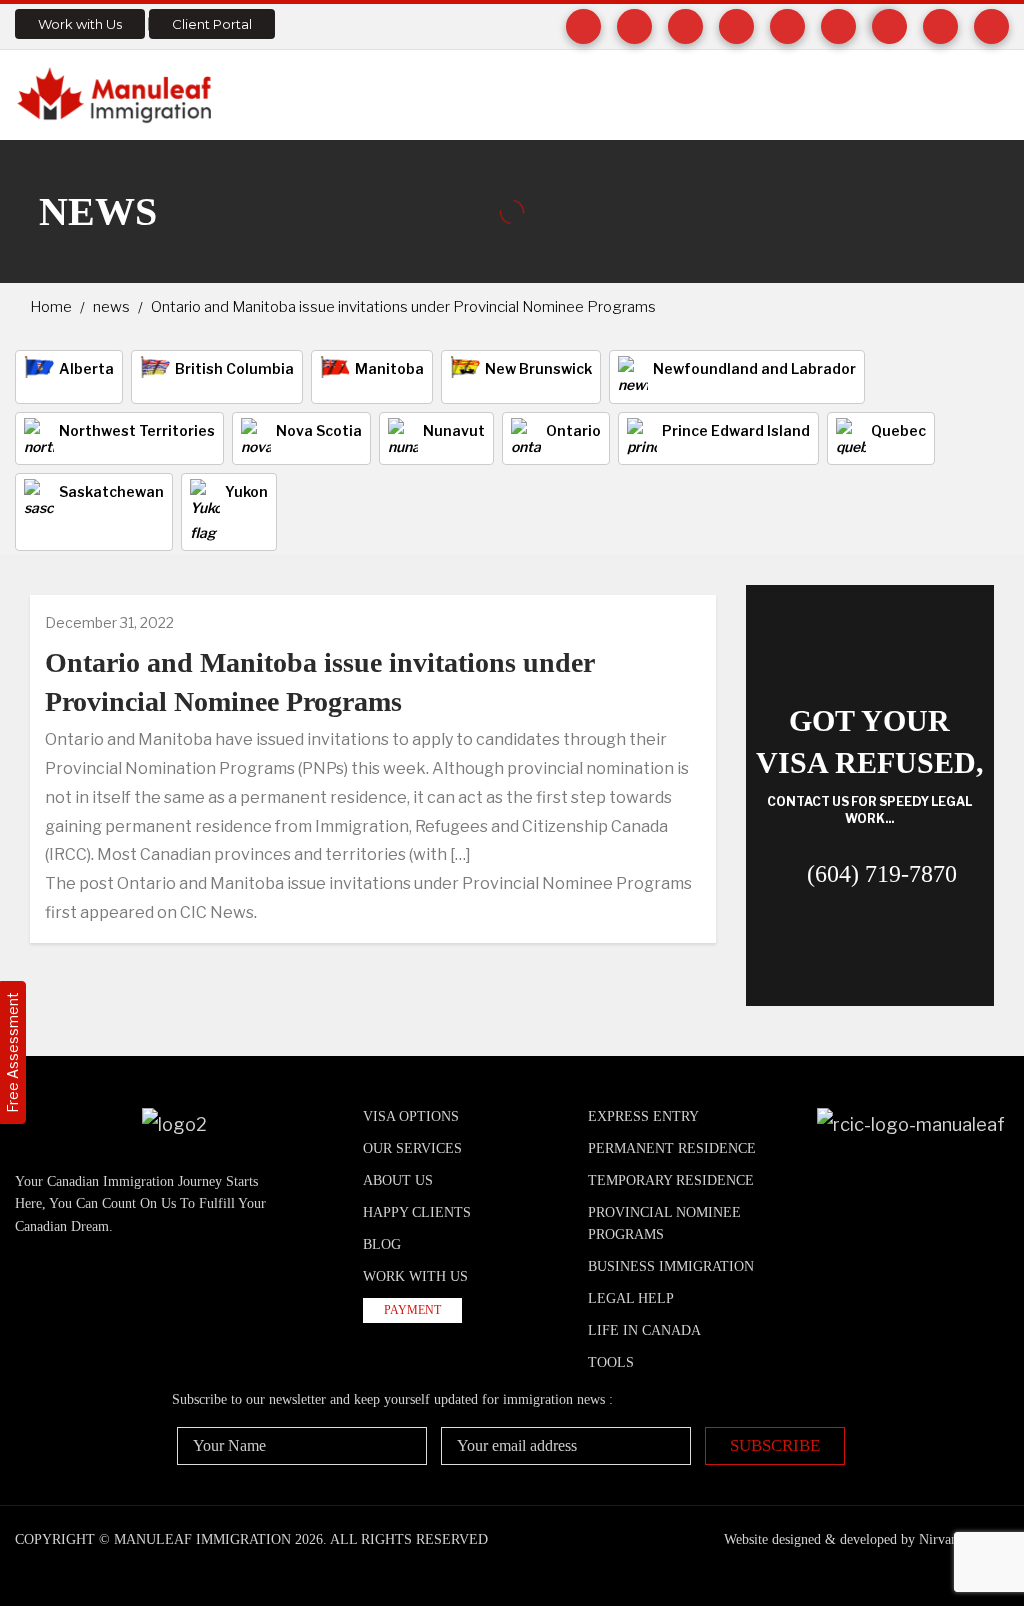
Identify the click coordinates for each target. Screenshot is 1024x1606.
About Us (398, 1180)
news (111, 307)
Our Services (412, 1148)
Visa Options (411, 1116)
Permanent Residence (672, 1148)
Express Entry (643, 1116)
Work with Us (80, 24)
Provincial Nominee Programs (664, 1223)
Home (51, 307)
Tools (611, 1362)
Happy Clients (417, 1212)
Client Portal (212, 24)
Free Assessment (12, 1052)
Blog (382, 1244)
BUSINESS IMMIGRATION (671, 1266)
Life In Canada (644, 1330)
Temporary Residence (671, 1180)
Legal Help (631, 1298)
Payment (412, 1310)
